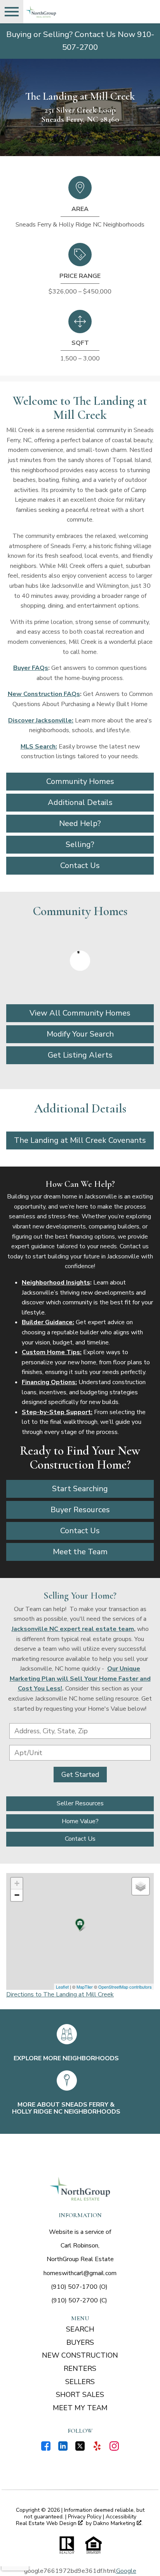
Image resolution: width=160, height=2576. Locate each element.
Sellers (80, 2382)
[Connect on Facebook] (46, 2449)
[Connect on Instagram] (114, 2449)
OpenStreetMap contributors (125, 1987)
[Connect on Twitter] (80, 2449)
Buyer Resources (80, 1510)
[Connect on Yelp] (97, 2449)
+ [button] (17, 1883)
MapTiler (85, 1987)
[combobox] (80, 1731)
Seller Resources (80, 1803)
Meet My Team (80, 2408)
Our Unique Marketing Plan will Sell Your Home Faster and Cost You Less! (80, 1679)
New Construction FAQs (44, 694)
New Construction (80, 2355)
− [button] (17, 1895)
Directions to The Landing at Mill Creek (60, 1994)
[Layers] (141, 1886)
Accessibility (121, 2517)
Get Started (80, 1775)
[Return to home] (80, 2189)
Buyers (80, 2342)
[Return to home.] (68, 12)
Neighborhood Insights (56, 1283)
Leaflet (62, 1987)
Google (126, 2571)
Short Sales (80, 2395)
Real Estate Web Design (47, 2524)
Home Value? (80, 1821)
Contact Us (80, 1531)
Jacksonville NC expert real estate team (73, 1629)
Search (80, 2329)
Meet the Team (80, 1552)
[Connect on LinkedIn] (63, 2449)
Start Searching (80, 1489)
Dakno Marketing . (118, 2524)
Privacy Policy (85, 2517)
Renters (80, 2369)
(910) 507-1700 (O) (79, 2287)
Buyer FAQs (31, 668)
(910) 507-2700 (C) (79, 2300)
